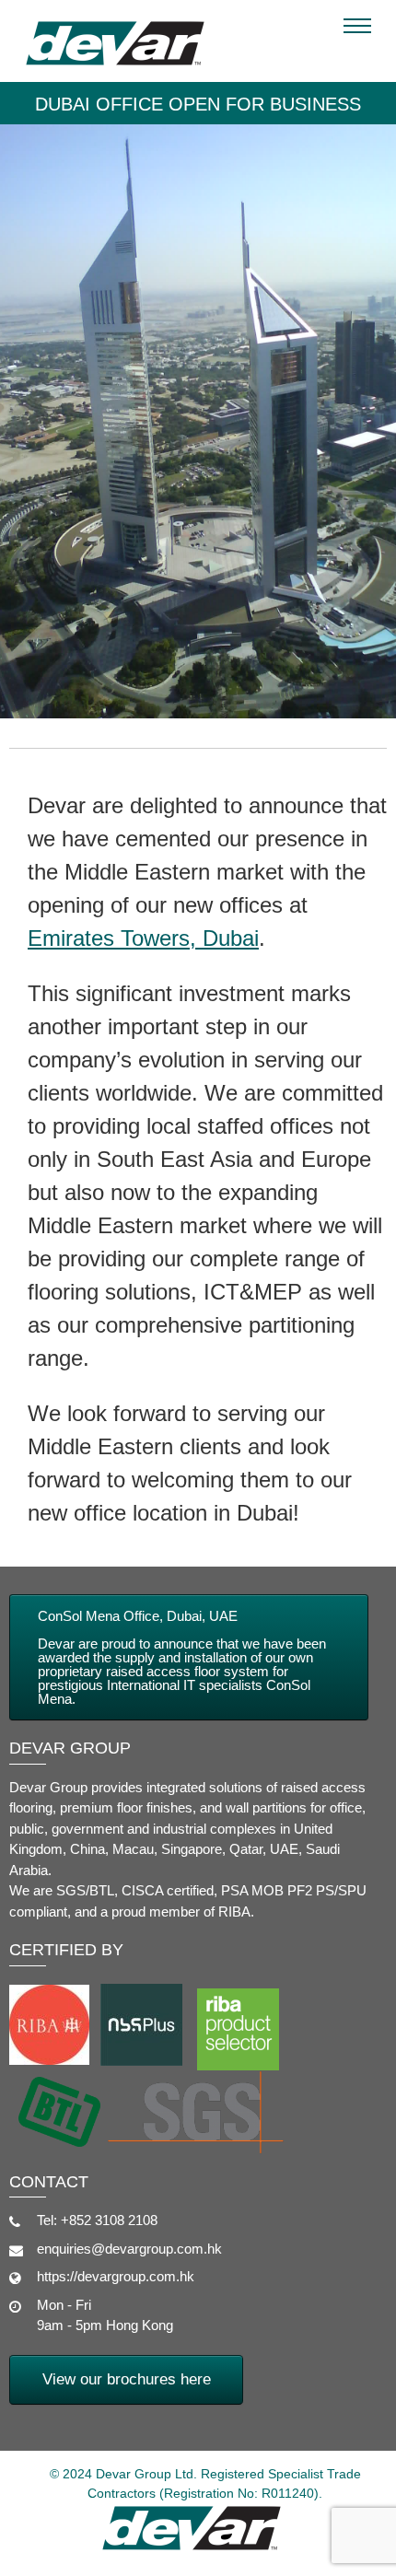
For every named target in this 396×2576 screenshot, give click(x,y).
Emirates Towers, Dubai (143, 938)
